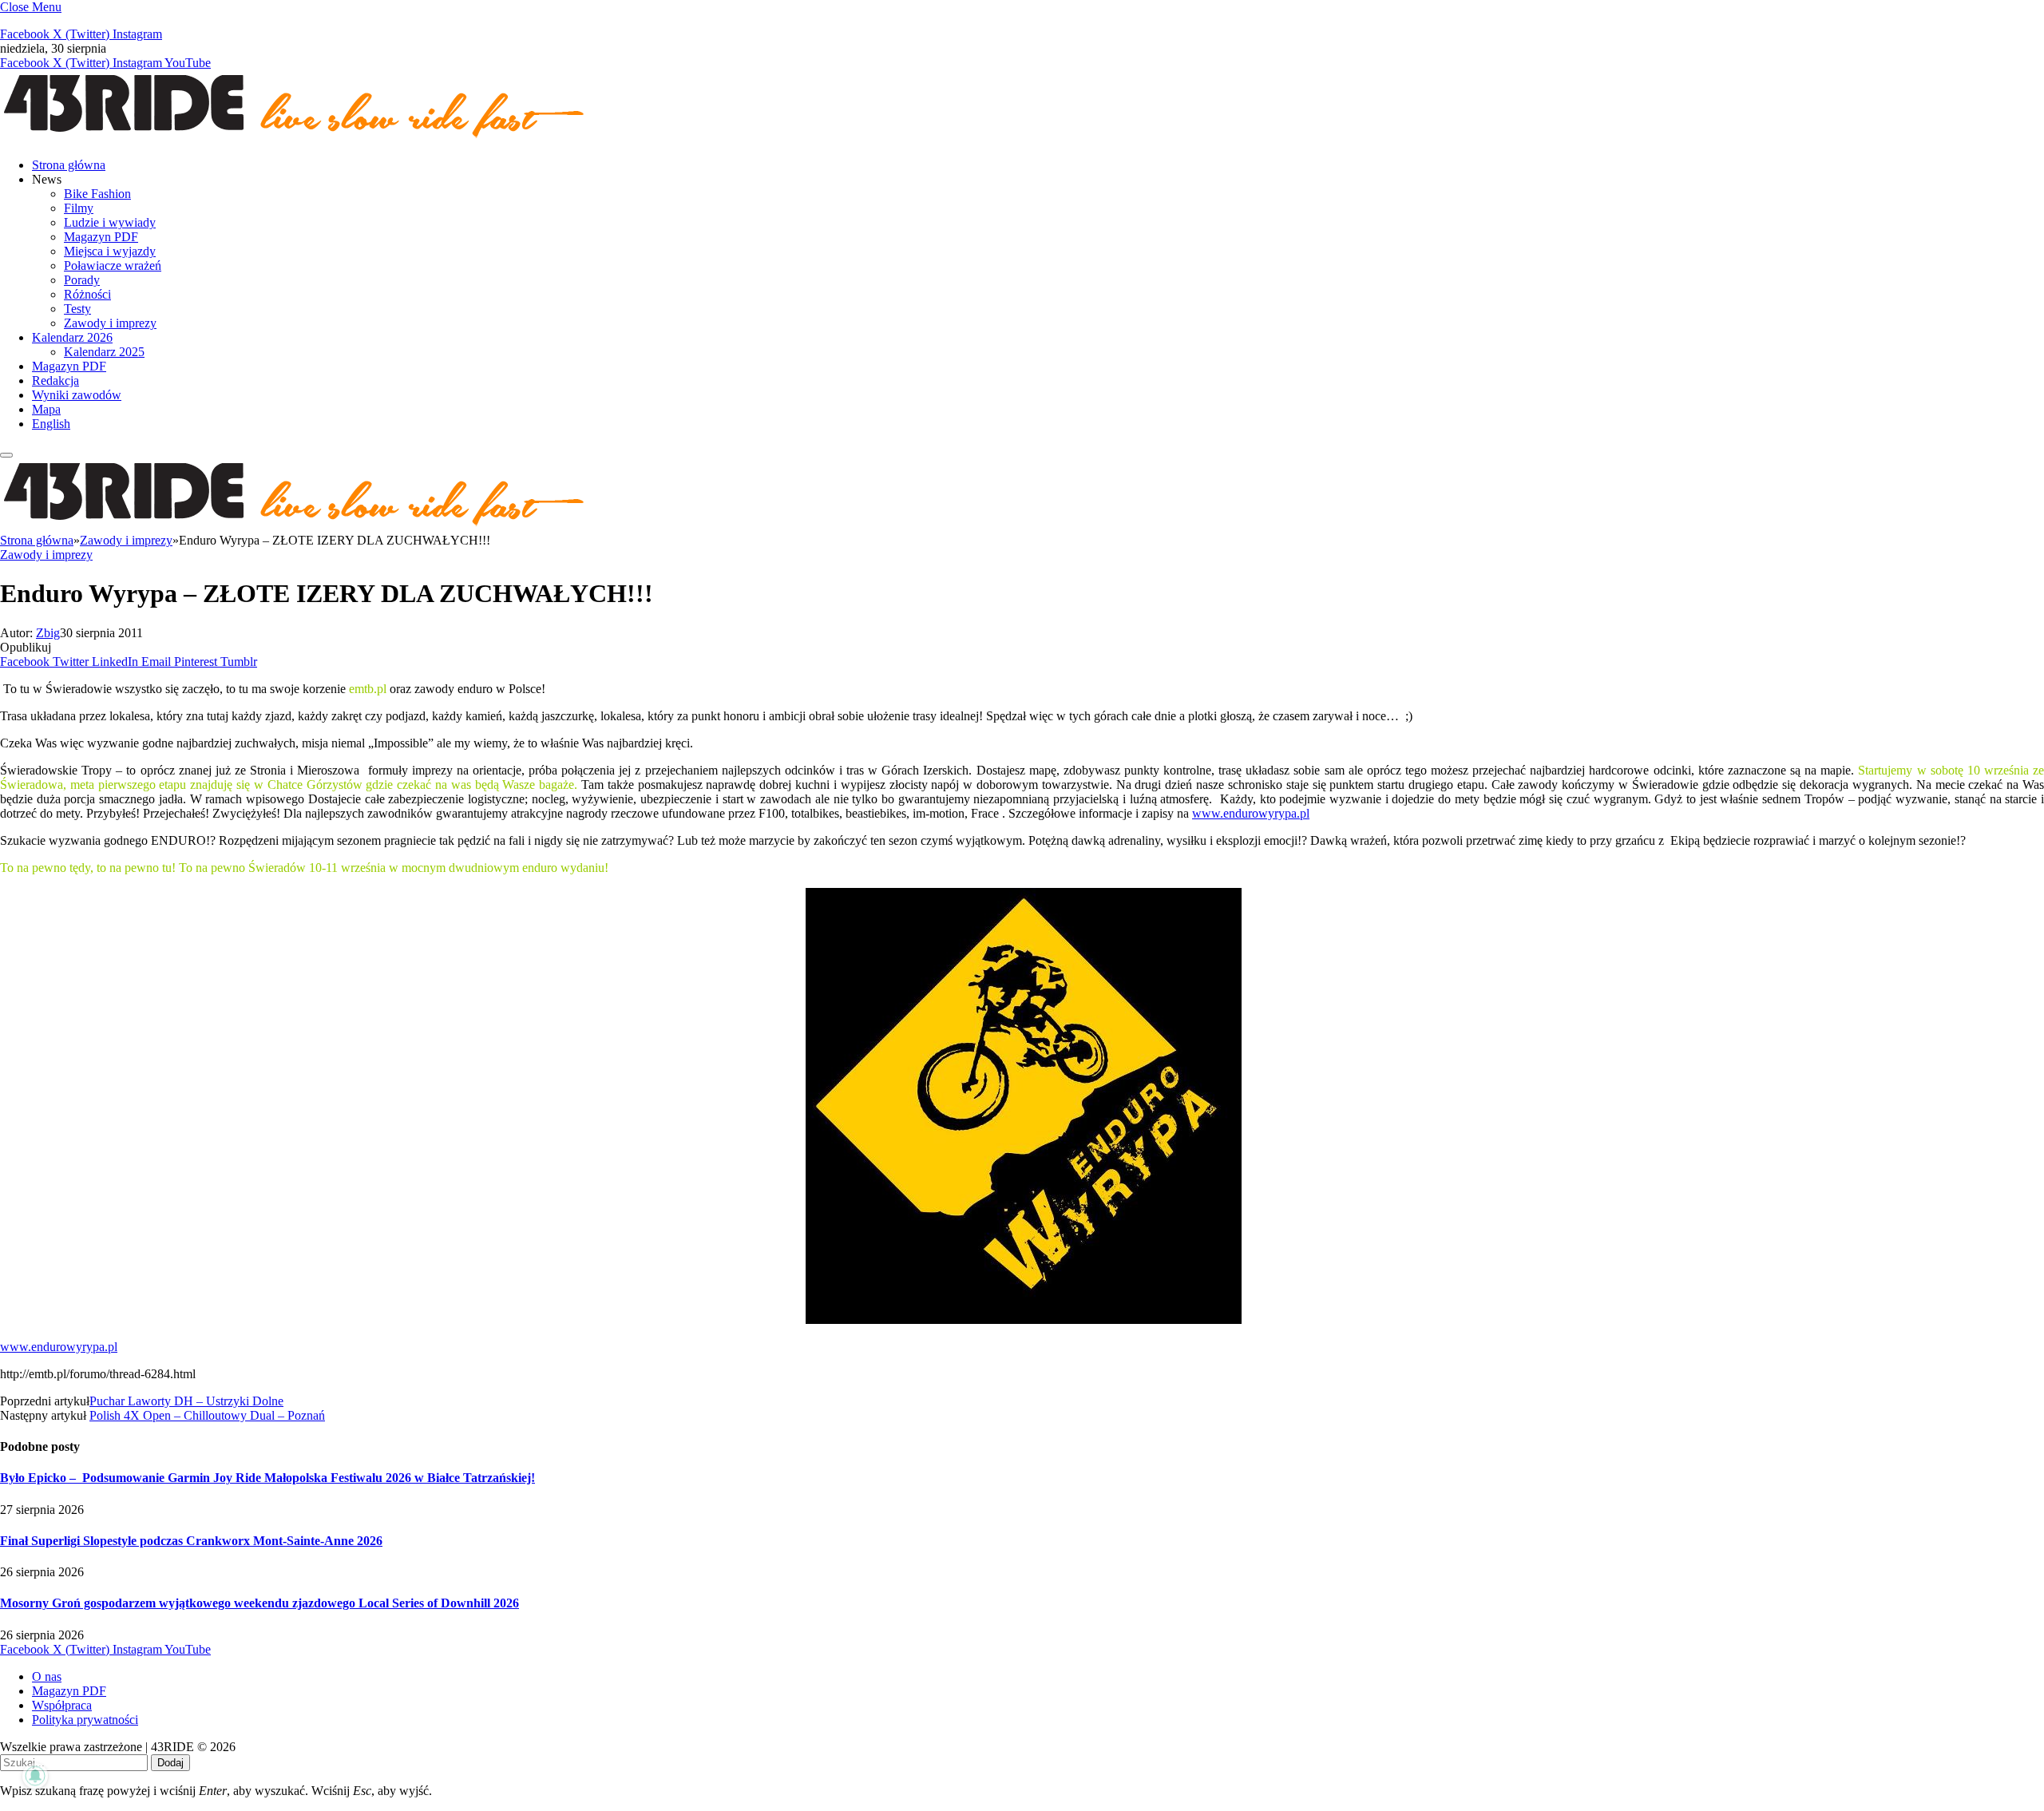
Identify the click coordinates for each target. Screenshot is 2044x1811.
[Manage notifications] (35, 1776)
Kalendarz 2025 (104, 352)
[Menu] (6, 455)
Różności (87, 294)
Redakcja (55, 380)
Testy (77, 309)
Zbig (48, 633)
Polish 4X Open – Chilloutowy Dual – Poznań (207, 1415)
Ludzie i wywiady (110, 222)
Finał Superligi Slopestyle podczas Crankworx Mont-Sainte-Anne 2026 (191, 1541)
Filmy (79, 208)
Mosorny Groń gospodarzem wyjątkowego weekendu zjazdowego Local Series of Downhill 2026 (259, 1603)
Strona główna (69, 165)
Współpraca (62, 1705)
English (51, 424)
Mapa (46, 409)
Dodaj (170, 1763)
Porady (82, 280)
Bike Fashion (97, 194)
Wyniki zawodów (77, 395)
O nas (47, 1676)
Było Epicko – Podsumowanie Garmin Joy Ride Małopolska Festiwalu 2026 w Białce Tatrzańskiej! (267, 1478)
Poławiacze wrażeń (113, 266)
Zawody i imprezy (110, 323)
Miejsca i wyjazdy (110, 251)
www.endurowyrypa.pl (1251, 813)
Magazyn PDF (101, 237)
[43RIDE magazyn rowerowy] (295, 138)
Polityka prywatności (85, 1720)
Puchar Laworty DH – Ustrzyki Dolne (186, 1401)
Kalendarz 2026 (72, 337)
